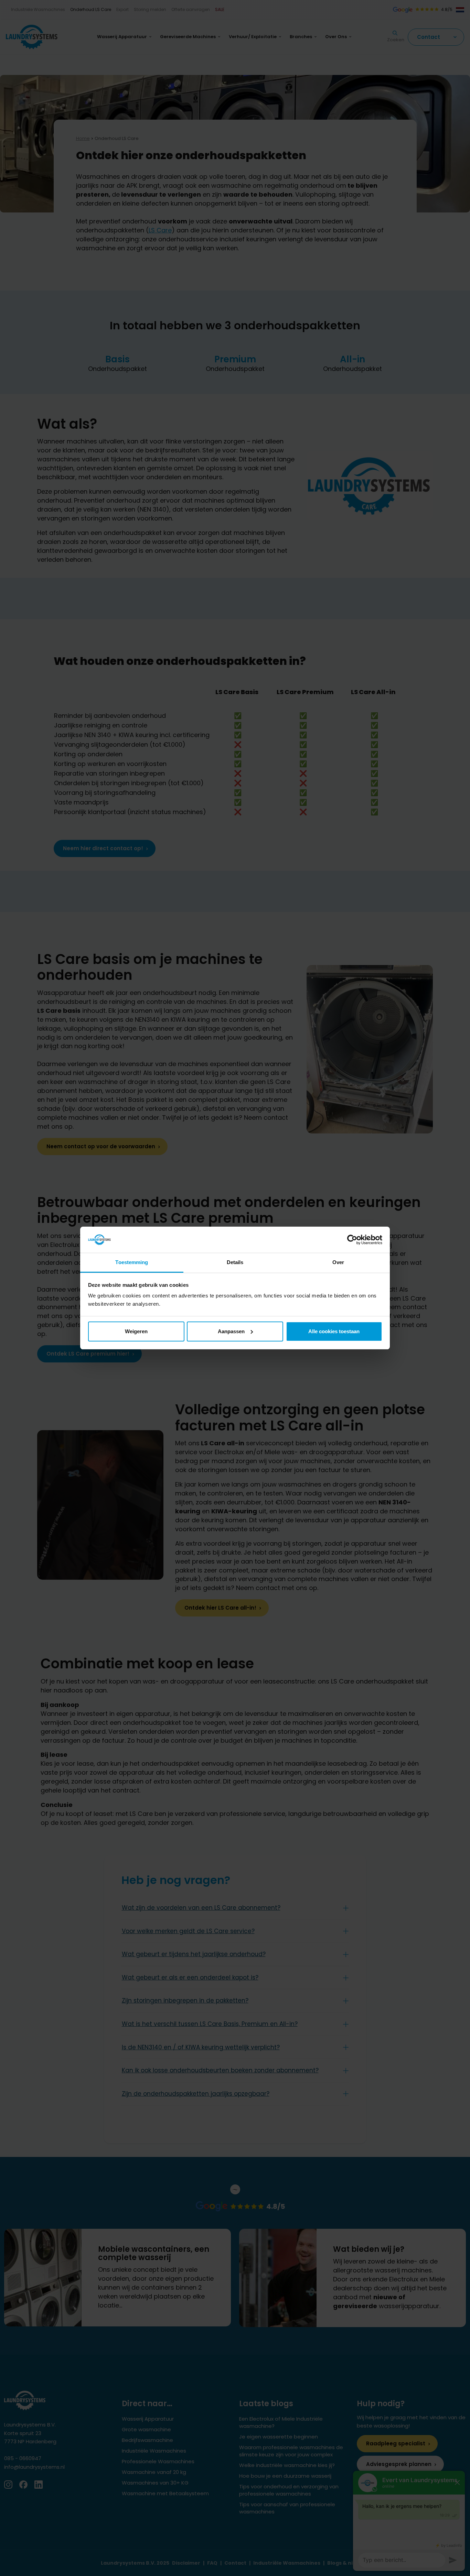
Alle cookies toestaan (334, 1331)
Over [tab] (338, 1262)
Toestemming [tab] (132, 1262)
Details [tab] (235, 1262)
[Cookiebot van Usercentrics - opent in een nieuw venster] (352, 1240)
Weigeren (136, 1331)
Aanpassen (231, 1331)
